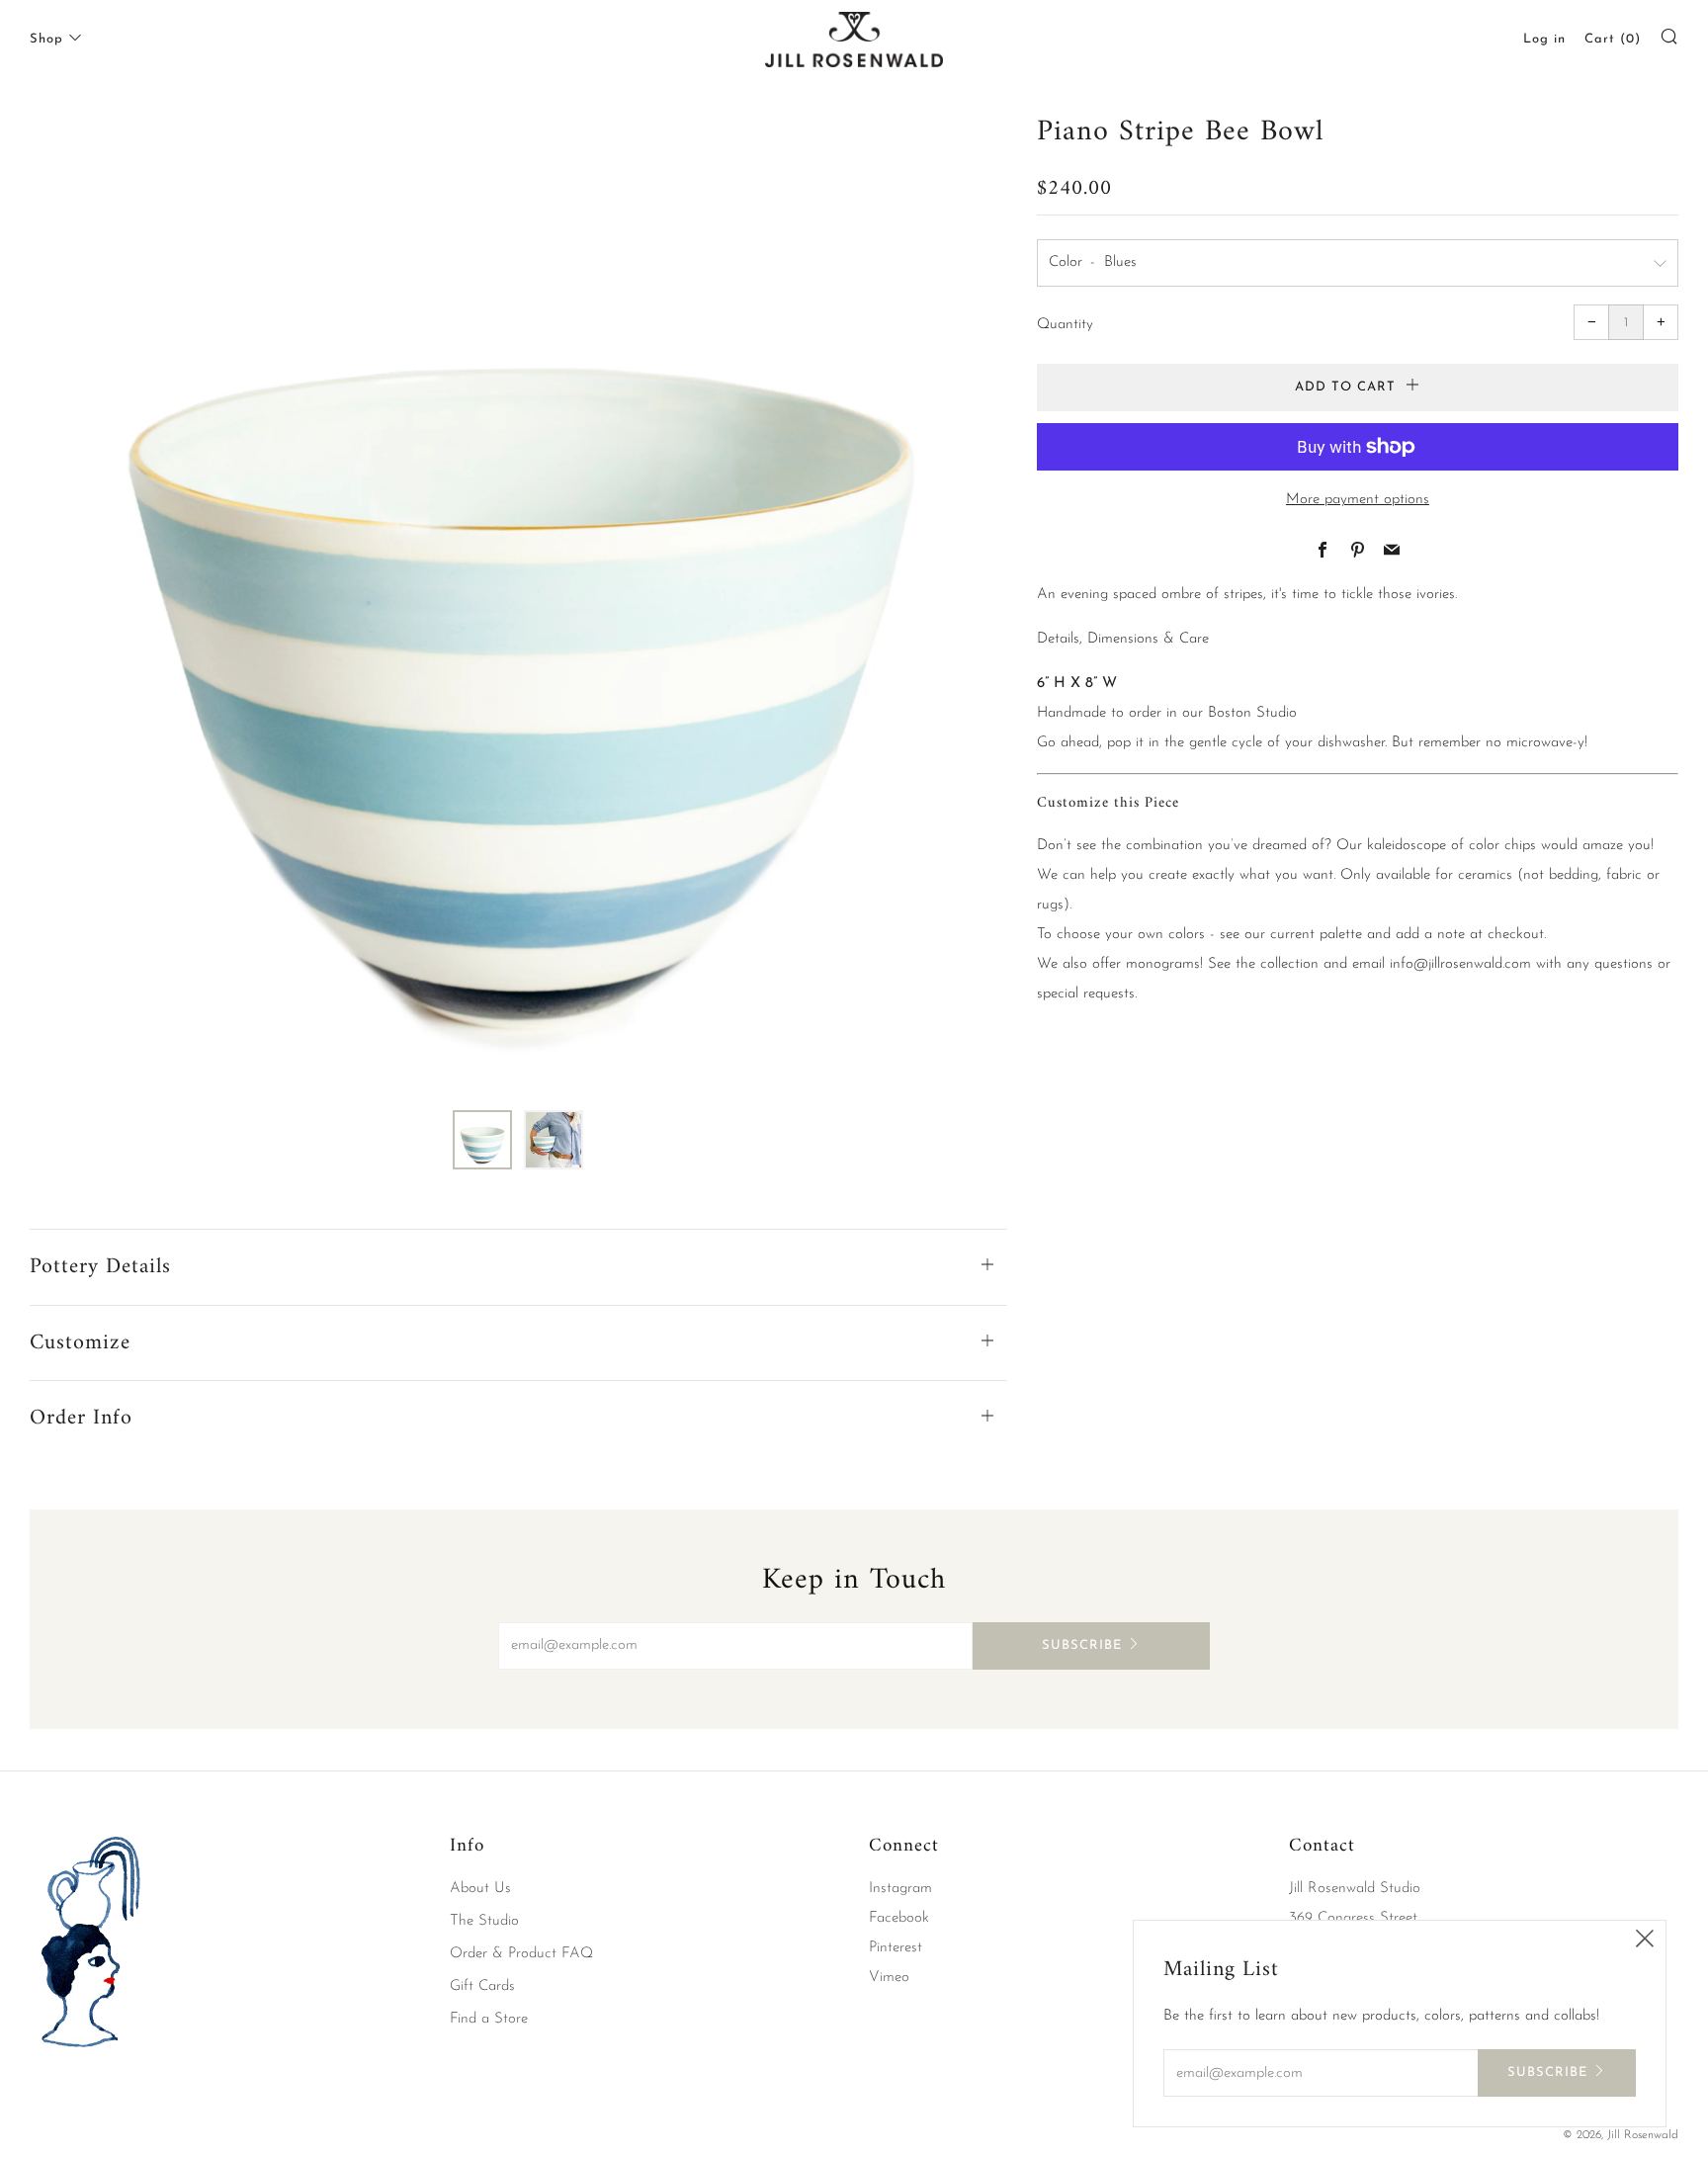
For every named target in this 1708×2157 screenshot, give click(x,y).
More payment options (1358, 500)
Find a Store (489, 2019)
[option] (518, 598)
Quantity (1065, 325)
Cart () (1613, 39)
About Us (480, 1889)
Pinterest (896, 1948)
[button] (482, 1140)
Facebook (899, 1918)
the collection (1277, 964)
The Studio (484, 1921)
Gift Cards (482, 1986)
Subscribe (1082, 1645)
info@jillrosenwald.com (1460, 964)
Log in (1544, 39)
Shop (46, 39)
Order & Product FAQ (521, 1954)
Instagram (900, 1889)
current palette (1316, 935)
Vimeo (889, 1978)
